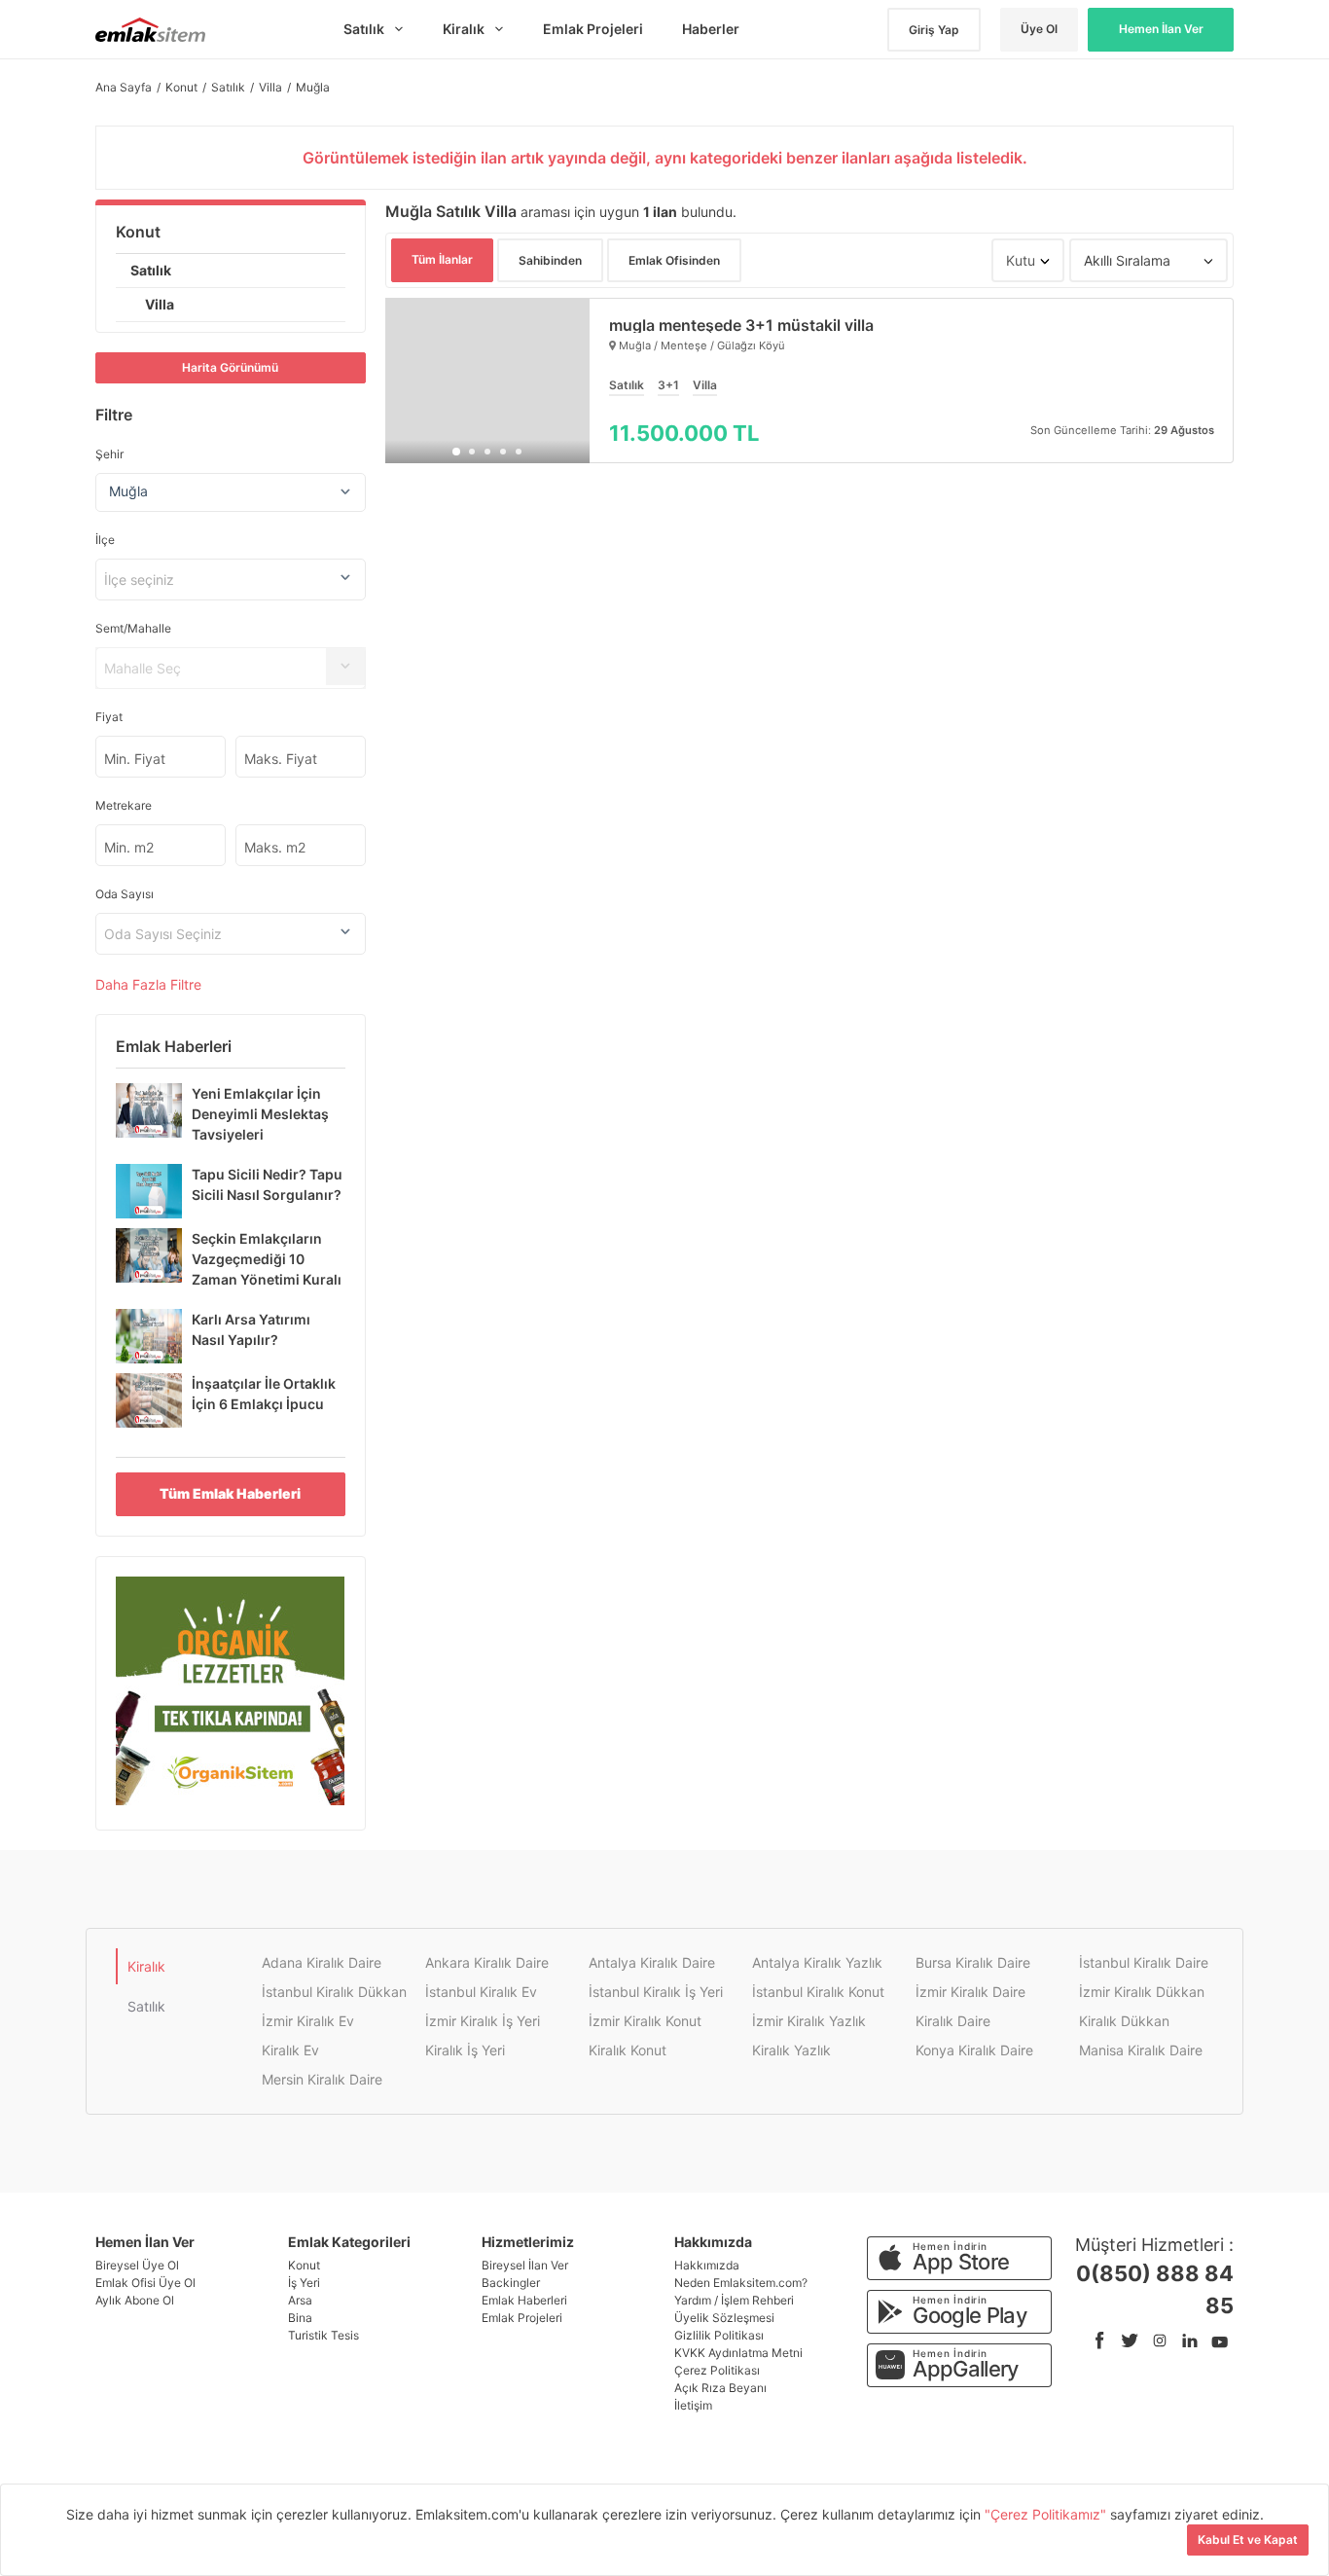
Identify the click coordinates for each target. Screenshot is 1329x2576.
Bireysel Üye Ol (137, 2265)
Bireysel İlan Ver (525, 2265)
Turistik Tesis (323, 2335)
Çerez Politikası (717, 2370)
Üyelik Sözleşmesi (724, 2318)
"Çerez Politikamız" (1047, 2514)
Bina (300, 2318)
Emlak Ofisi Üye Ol (145, 2283)
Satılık (151, 270)
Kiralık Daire (953, 2021)
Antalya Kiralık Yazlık (817, 1962)
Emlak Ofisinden (674, 260)
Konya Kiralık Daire (974, 2050)
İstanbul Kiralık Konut (818, 1992)
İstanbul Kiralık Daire (1144, 1962)
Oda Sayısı (125, 894)
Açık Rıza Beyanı (720, 2388)
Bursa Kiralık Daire (973, 1962)
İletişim (693, 2405)
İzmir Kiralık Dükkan (1142, 1992)
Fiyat (109, 717)
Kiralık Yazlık (791, 2050)
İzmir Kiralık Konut (645, 2021)
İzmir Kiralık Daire (970, 1992)
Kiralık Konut (628, 2050)
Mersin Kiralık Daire (322, 2079)
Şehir (109, 454)
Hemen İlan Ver (1161, 29)
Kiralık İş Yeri (465, 2050)
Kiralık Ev (290, 2050)
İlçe (105, 540)
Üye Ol (1039, 29)
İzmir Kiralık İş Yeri (483, 2021)
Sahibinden (550, 260)
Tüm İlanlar (442, 259)
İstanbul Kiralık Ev (481, 1992)
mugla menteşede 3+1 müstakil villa (741, 325)
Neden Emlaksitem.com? (741, 2283)
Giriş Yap (934, 30)
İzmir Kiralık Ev (308, 2021)
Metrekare (124, 805)
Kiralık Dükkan (1124, 2021)
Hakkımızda (707, 2265)
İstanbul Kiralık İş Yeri (656, 1992)
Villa (160, 304)
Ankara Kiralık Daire (487, 1962)
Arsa (300, 2300)
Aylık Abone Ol (135, 2300)
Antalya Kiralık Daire (652, 1962)
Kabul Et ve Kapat (1248, 2540)
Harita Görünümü (230, 367)
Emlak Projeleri (522, 2318)
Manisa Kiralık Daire (1141, 2050)
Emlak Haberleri (524, 2300)
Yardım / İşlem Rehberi (734, 2300)
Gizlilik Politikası (719, 2335)
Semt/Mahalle (133, 628)
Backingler (511, 2283)
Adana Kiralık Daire (322, 1962)
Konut (138, 232)
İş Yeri (304, 2283)
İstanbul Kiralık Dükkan (334, 1992)
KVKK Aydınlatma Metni (738, 2353)
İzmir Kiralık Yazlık (809, 2021)
